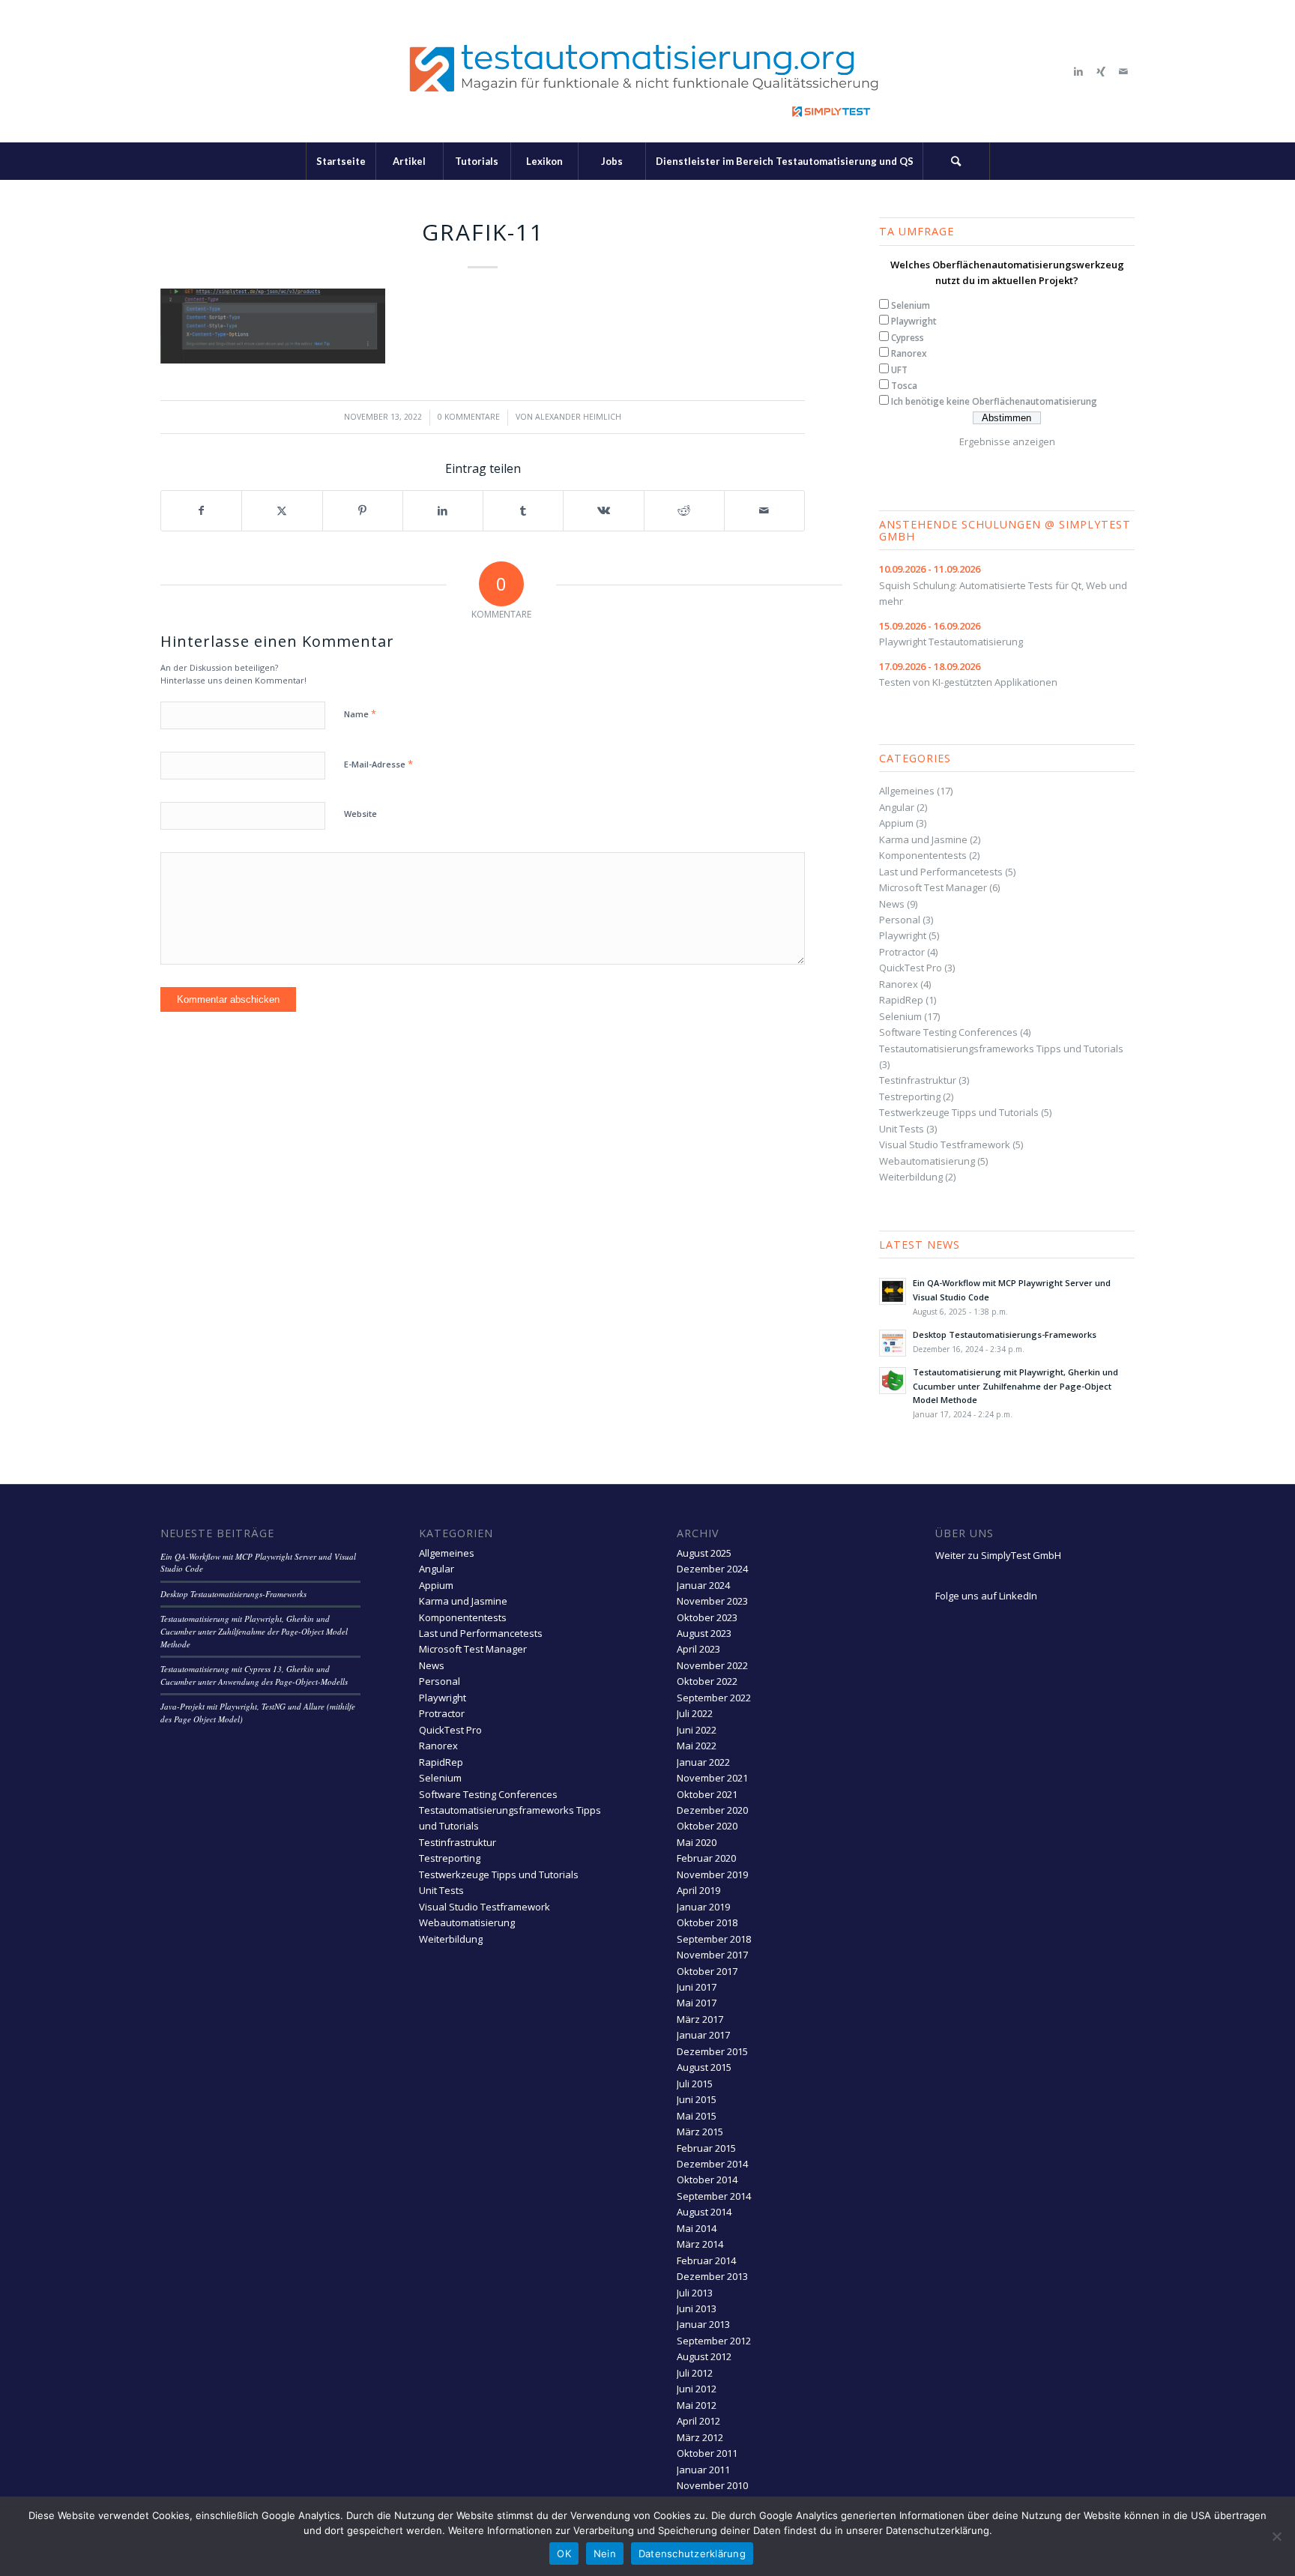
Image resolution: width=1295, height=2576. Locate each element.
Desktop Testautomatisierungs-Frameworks (1005, 1334)
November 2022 (712, 1665)
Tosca (904, 386)
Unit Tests (902, 1129)
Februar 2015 (706, 2148)
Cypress (908, 338)
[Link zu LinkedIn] (1078, 71)
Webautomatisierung (927, 1161)
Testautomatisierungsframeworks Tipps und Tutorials (1001, 1049)
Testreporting (910, 1097)
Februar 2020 (706, 1858)
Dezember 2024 (712, 1569)
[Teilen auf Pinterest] (363, 510)
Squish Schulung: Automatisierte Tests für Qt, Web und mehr (1003, 585)
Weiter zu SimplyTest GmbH (998, 1555)
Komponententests (923, 855)
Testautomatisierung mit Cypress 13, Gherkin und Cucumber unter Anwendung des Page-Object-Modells (254, 1675)
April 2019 (698, 1890)
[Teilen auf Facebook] (201, 510)
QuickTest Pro (911, 968)
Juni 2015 (697, 2099)
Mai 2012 (697, 2405)
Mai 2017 (697, 2003)
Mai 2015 (697, 2116)
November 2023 (712, 1601)
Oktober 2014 (707, 2180)
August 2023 (704, 1633)
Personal (900, 920)
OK (564, 2554)
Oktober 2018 (707, 1922)
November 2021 (712, 1778)
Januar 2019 (703, 1907)
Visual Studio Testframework (945, 1144)
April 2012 (698, 2421)
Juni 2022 (697, 1730)
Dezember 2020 (712, 1810)
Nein (605, 2554)
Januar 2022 (703, 1762)
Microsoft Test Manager (933, 887)
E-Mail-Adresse (378, 764)
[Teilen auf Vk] (603, 510)
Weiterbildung (911, 1177)
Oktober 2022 (707, 1681)
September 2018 (714, 1939)
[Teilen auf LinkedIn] (443, 510)
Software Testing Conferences (948, 1032)
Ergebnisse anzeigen (1007, 441)
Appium (896, 823)
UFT (899, 370)
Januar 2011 (703, 2470)
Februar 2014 (706, 2260)
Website (360, 814)
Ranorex (909, 353)
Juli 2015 (695, 2084)
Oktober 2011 (707, 2453)
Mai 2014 (697, 2228)
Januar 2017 (703, 2035)
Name (360, 714)
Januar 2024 (703, 1585)
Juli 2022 (695, 1713)
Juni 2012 (697, 2389)
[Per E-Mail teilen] (764, 510)
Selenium (911, 305)
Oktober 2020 (707, 1826)
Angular (897, 807)
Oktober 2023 (707, 1617)
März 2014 (700, 2244)
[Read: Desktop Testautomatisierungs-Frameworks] (893, 1343)
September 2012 (714, 2341)
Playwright (914, 321)
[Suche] (956, 161)
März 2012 (700, 2437)
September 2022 (714, 1698)
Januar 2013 (703, 2324)
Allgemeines (907, 791)
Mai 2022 (697, 1746)
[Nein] (1276, 2536)
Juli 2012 (695, 2373)
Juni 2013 (697, 2308)
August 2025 (704, 1553)
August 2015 (704, 2067)
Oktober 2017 (707, 1971)
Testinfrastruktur (918, 1080)
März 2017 (700, 2019)
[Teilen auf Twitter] (282, 510)
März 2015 (700, 2132)
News (892, 904)
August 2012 (704, 2356)
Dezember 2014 (712, 2164)
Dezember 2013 (712, 2276)
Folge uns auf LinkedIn (986, 1596)
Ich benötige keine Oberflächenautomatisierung (994, 401)
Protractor (902, 952)
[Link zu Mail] (1123, 71)
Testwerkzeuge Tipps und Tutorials (959, 1112)
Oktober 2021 (707, 1794)
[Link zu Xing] (1101, 71)
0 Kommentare (469, 417)
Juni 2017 (697, 1987)
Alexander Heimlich (578, 417)
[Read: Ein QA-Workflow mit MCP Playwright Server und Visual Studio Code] (893, 1291)
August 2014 (704, 2212)
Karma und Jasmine (923, 839)
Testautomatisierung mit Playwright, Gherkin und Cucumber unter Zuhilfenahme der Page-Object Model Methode (1015, 1386)
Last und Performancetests (941, 872)
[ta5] (647, 71)
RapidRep (901, 1000)
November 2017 (712, 1955)
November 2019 (712, 1874)
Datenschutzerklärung (692, 2554)
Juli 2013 (695, 2293)
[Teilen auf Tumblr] (523, 510)
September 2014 (714, 2196)
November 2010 (712, 2485)
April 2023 (698, 1649)
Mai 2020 (697, 1842)
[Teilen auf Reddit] (684, 510)
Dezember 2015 (712, 2051)
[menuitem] (341, 161)
